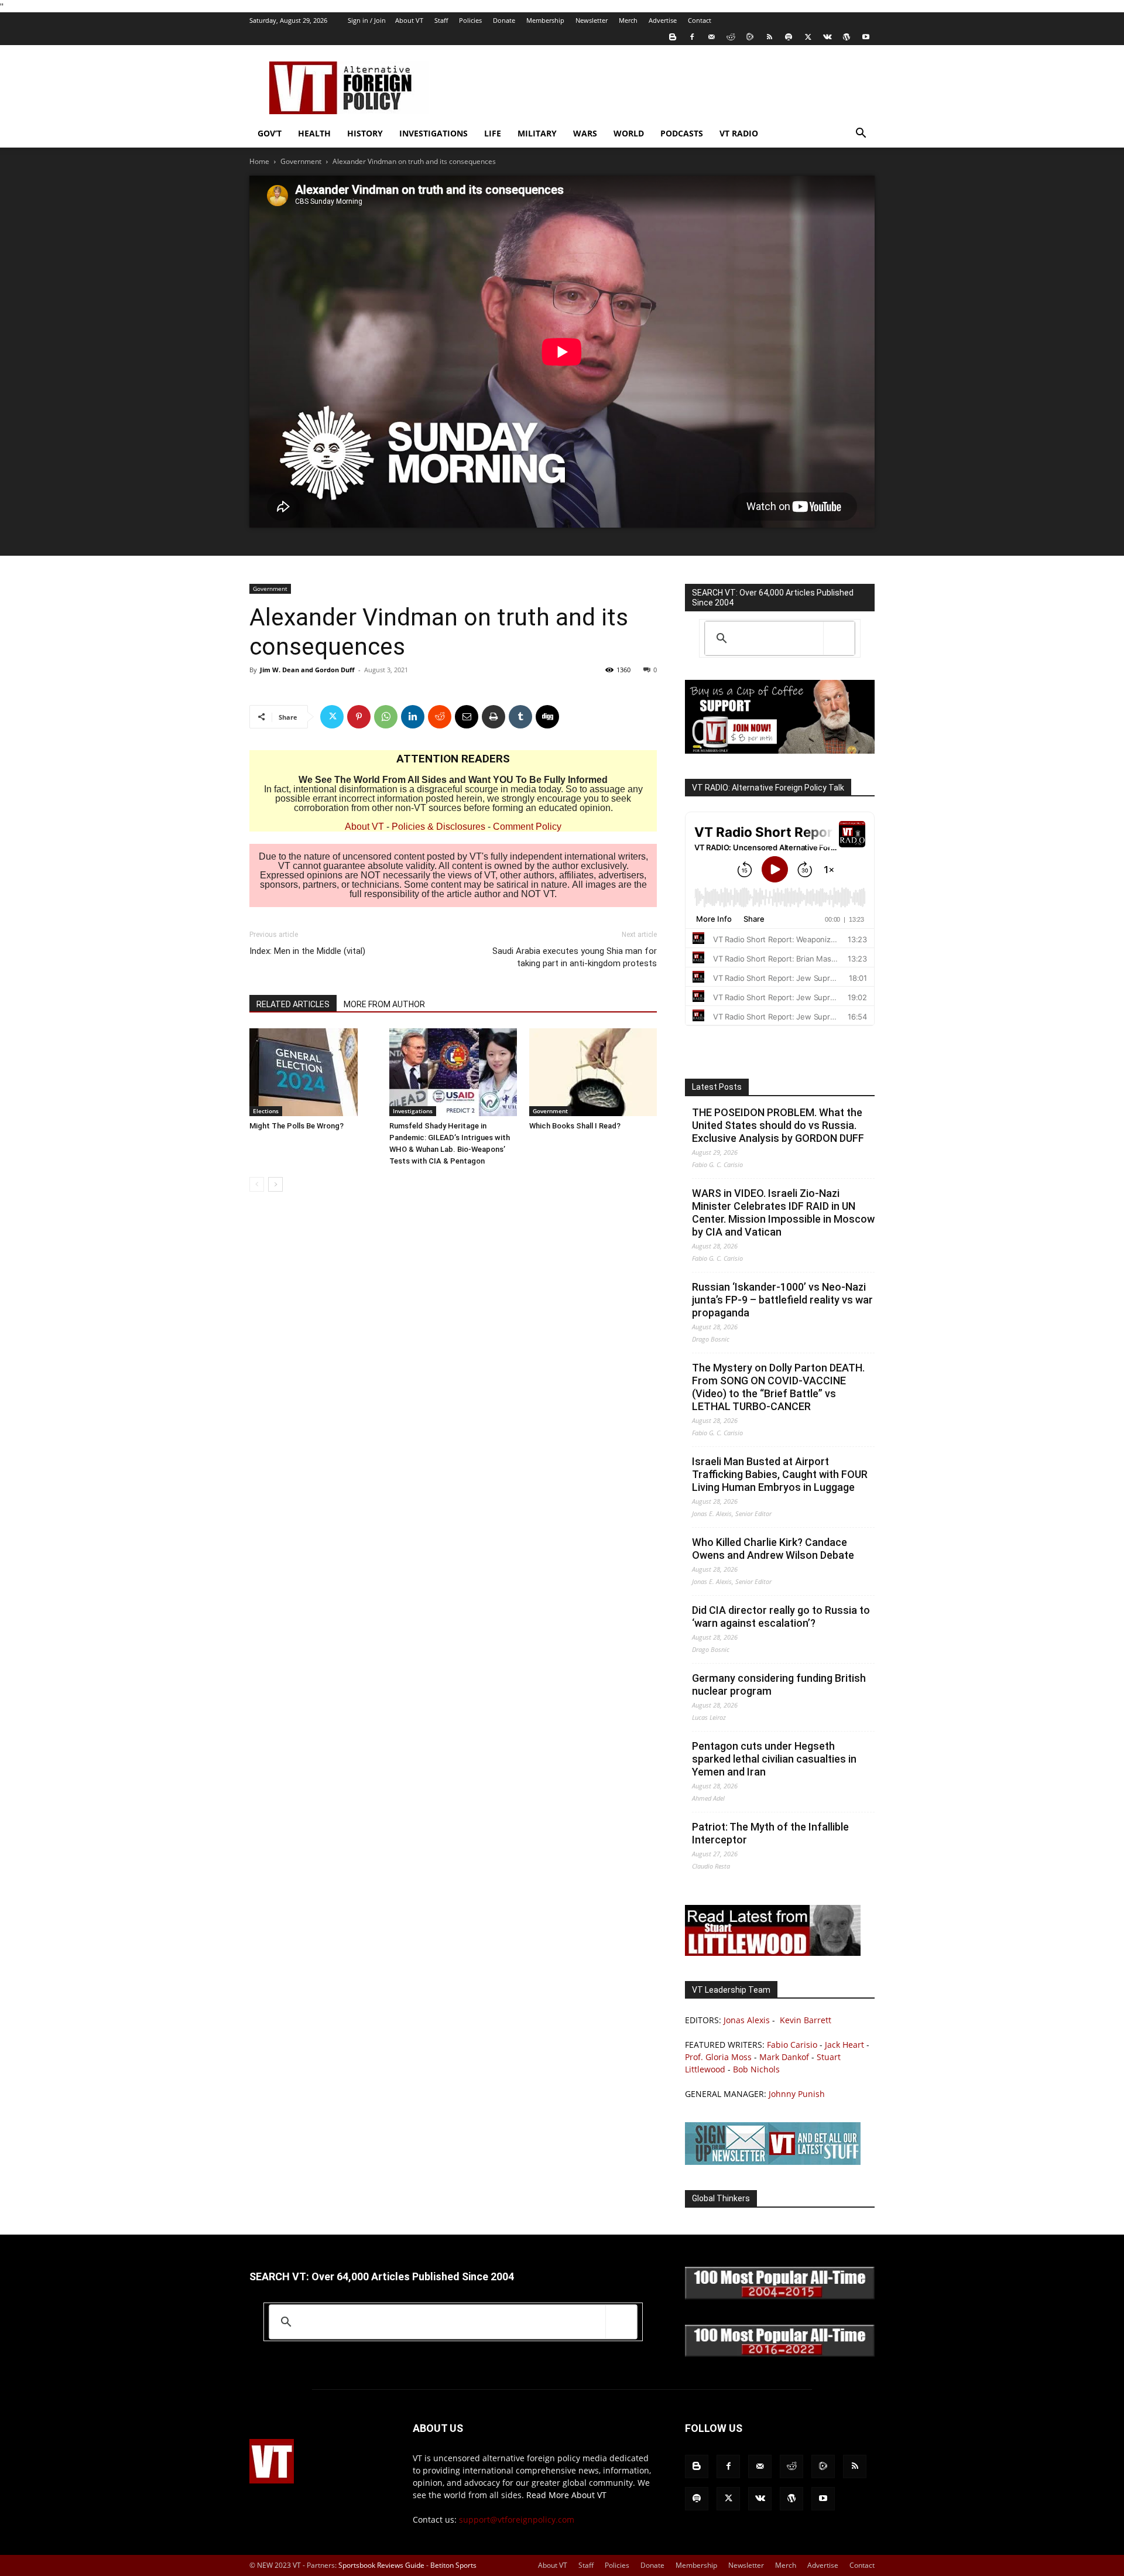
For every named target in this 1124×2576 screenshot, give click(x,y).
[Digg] (547, 717)
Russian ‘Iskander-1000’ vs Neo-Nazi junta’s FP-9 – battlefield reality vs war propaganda (782, 1300)
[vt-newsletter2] (773, 2162)
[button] (861, 134)
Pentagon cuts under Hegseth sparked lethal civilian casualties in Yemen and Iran (774, 1759)
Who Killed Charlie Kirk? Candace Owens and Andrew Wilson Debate (773, 1549)
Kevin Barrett (806, 2020)
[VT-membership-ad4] (780, 750)
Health (314, 133)
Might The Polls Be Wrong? (297, 1126)
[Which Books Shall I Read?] (593, 1072)
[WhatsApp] (386, 717)
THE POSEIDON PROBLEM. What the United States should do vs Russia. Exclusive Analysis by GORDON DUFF (778, 1125)
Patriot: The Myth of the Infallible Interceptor (770, 1833)
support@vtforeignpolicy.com (517, 2519)
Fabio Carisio (792, 2045)
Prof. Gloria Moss (718, 2057)
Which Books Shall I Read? (575, 1126)
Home (259, 161)
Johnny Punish (797, 2094)
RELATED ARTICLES (293, 1004)
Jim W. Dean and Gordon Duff (307, 670)
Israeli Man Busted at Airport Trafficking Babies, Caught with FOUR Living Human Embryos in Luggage (780, 1474)
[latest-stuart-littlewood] (773, 1953)
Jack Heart (844, 2045)
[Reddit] (731, 37)
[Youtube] (866, 37)
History (365, 133)
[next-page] (275, 1184)
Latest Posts (717, 1087)
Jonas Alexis (747, 2020)
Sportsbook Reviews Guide (381, 2565)
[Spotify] (789, 37)
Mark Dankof (784, 2057)
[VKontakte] (827, 37)
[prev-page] (257, 1184)
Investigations (434, 133)
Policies (470, 20)
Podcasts (682, 133)
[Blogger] (673, 37)
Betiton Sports (453, 2565)
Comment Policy (527, 827)
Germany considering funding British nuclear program (779, 1684)
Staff (441, 20)
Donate (504, 20)
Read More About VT (566, 2495)
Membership (545, 20)
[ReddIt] (440, 717)
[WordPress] (847, 37)
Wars (585, 133)
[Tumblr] (520, 717)
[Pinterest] (359, 717)
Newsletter (592, 20)
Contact (700, 20)
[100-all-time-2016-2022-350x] (780, 2354)
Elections (266, 1111)
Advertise (663, 20)
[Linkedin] (413, 717)
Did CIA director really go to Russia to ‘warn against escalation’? (781, 1617)
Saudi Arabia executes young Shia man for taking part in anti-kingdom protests (575, 957)
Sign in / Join (367, 20)
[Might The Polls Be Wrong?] (313, 1072)
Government (301, 161)
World (629, 133)
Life (493, 133)
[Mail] (711, 37)
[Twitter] (808, 37)
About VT (409, 20)
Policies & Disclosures (438, 827)
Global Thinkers (721, 2198)
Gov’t (270, 133)
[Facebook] (692, 37)
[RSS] (769, 37)
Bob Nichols (756, 2069)
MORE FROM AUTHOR (384, 1004)
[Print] (494, 717)
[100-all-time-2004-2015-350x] (780, 2296)
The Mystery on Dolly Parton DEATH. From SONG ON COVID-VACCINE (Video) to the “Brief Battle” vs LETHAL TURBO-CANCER (778, 1387)
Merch (628, 20)
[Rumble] (750, 37)
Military (537, 133)
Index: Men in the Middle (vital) (307, 951)
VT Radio (739, 133)
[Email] (467, 717)
